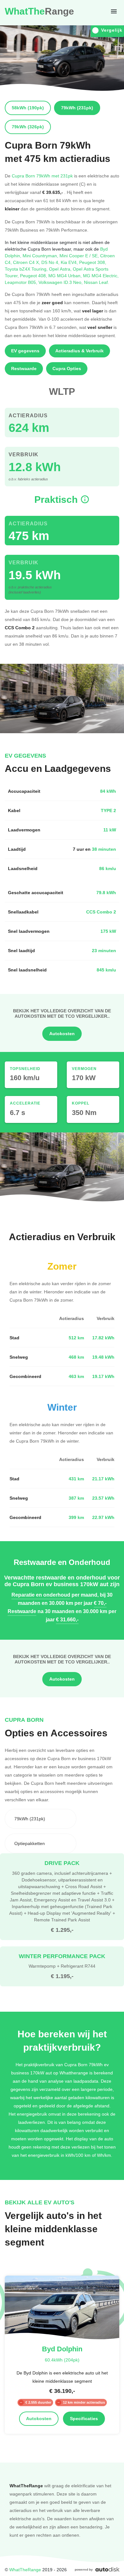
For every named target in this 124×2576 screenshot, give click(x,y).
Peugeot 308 (93, 262)
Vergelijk (112, 30)
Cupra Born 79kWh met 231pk (42, 176)
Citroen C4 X (27, 262)
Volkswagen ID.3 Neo (61, 282)
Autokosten (62, 1034)
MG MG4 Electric (101, 276)
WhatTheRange (25, 2570)
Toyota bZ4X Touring (27, 269)
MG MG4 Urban (66, 276)
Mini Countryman (41, 256)
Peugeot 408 (34, 276)
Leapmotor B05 (22, 282)
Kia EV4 (70, 262)
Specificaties (84, 2419)
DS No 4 (51, 262)
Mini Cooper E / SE (80, 256)
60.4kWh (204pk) (62, 2360)
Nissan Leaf (96, 282)
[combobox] (41, 1819)
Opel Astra (61, 269)
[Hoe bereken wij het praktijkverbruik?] (85, 500)
